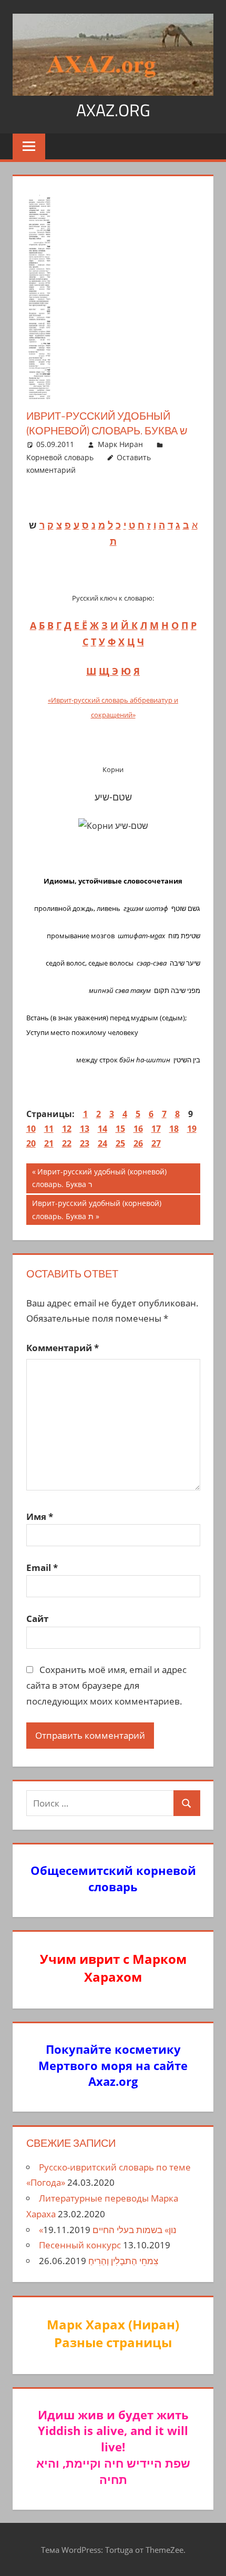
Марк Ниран (120, 444)
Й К (129, 625)
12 (67, 1129)
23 (85, 1143)
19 (192, 1129)
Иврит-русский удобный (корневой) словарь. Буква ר (99, 1178)
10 (31, 1129)
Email (42, 1568)
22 (67, 1143)
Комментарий (63, 1348)
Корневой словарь (60, 457)
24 (102, 1143)
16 (138, 1129)
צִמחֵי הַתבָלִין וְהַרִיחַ (123, 2261)
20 (31, 1143)
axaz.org (113, 110)
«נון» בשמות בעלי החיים (108, 2230)
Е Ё (81, 625)
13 (85, 1129)
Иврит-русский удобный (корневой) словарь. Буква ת (96, 1209)
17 (156, 1129)
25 (120, 1143)
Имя (40, 1517)
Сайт (37, 1619)
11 (49, 1129)
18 (174, 1129)
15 (120, 1129)
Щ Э (109, 671)
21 (49, 1143)
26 (138, 1143)
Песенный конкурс (80, 2245)
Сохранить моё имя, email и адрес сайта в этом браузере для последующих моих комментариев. (107, 1685)
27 (156, 1143)
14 (102, 1129)
